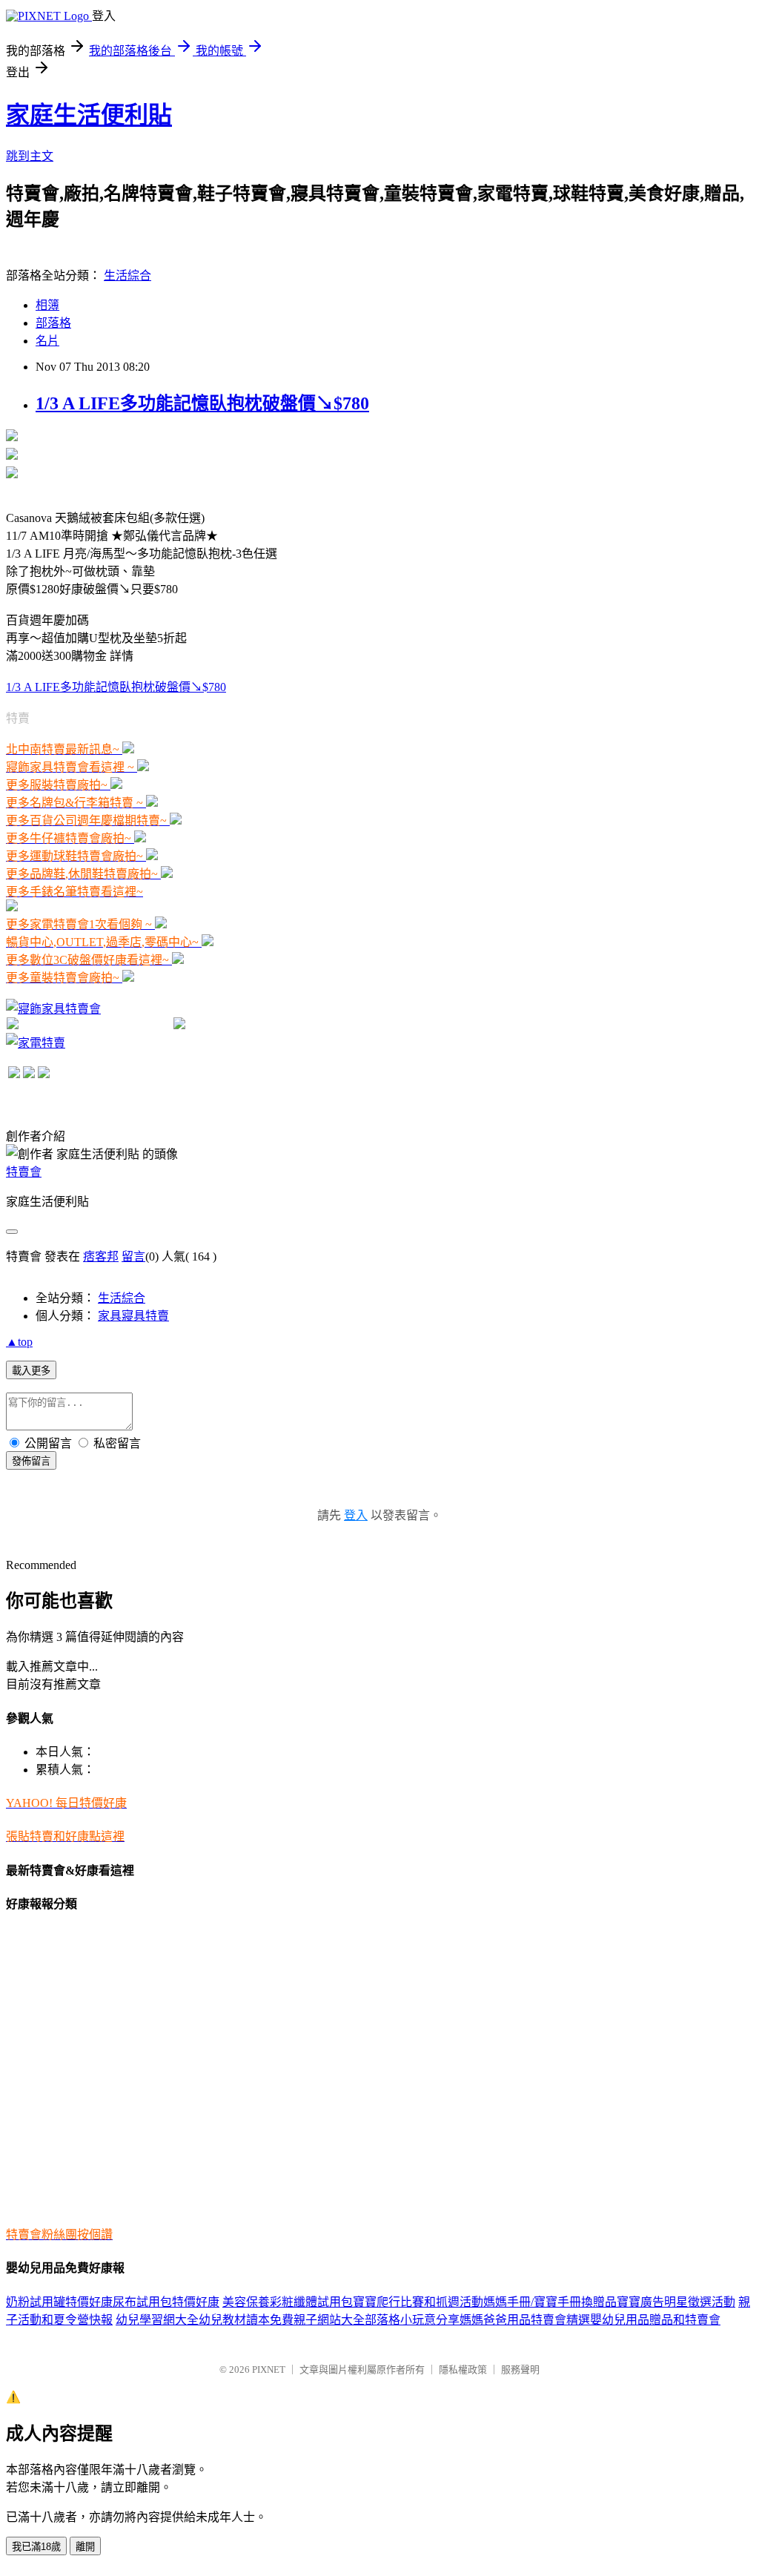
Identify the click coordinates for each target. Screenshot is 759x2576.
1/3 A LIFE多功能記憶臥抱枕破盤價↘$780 (202, 403)
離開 (85, 2547)
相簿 (47, 305)
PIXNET (269, 2369)
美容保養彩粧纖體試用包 (288, 2302)
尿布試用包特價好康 (166, 2302)
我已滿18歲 (36, 2547)
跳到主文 (30, 156)
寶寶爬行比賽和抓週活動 (418, 2302)
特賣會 (24, 1172)
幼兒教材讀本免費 (246, 2320)
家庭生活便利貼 (89, 115)
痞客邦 (101, 1256)
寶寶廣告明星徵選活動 (676, 2302)
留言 (133, 1256)
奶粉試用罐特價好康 (59, 2302)
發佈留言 (31, 1461)
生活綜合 (127, 275)
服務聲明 (520, 2369)
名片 (47, 341)
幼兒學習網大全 (157, 2320)
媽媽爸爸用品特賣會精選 (525, 2320)
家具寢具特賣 (133, 1316)
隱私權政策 (463, 2369)
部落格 (53, 323)
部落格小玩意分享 (412, 2320)
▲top (19, 1342)
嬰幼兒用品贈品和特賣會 (655, 2320)
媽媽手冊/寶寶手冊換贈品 (550, 2302)
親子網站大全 (329, 2320)
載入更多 (31, 1371)
